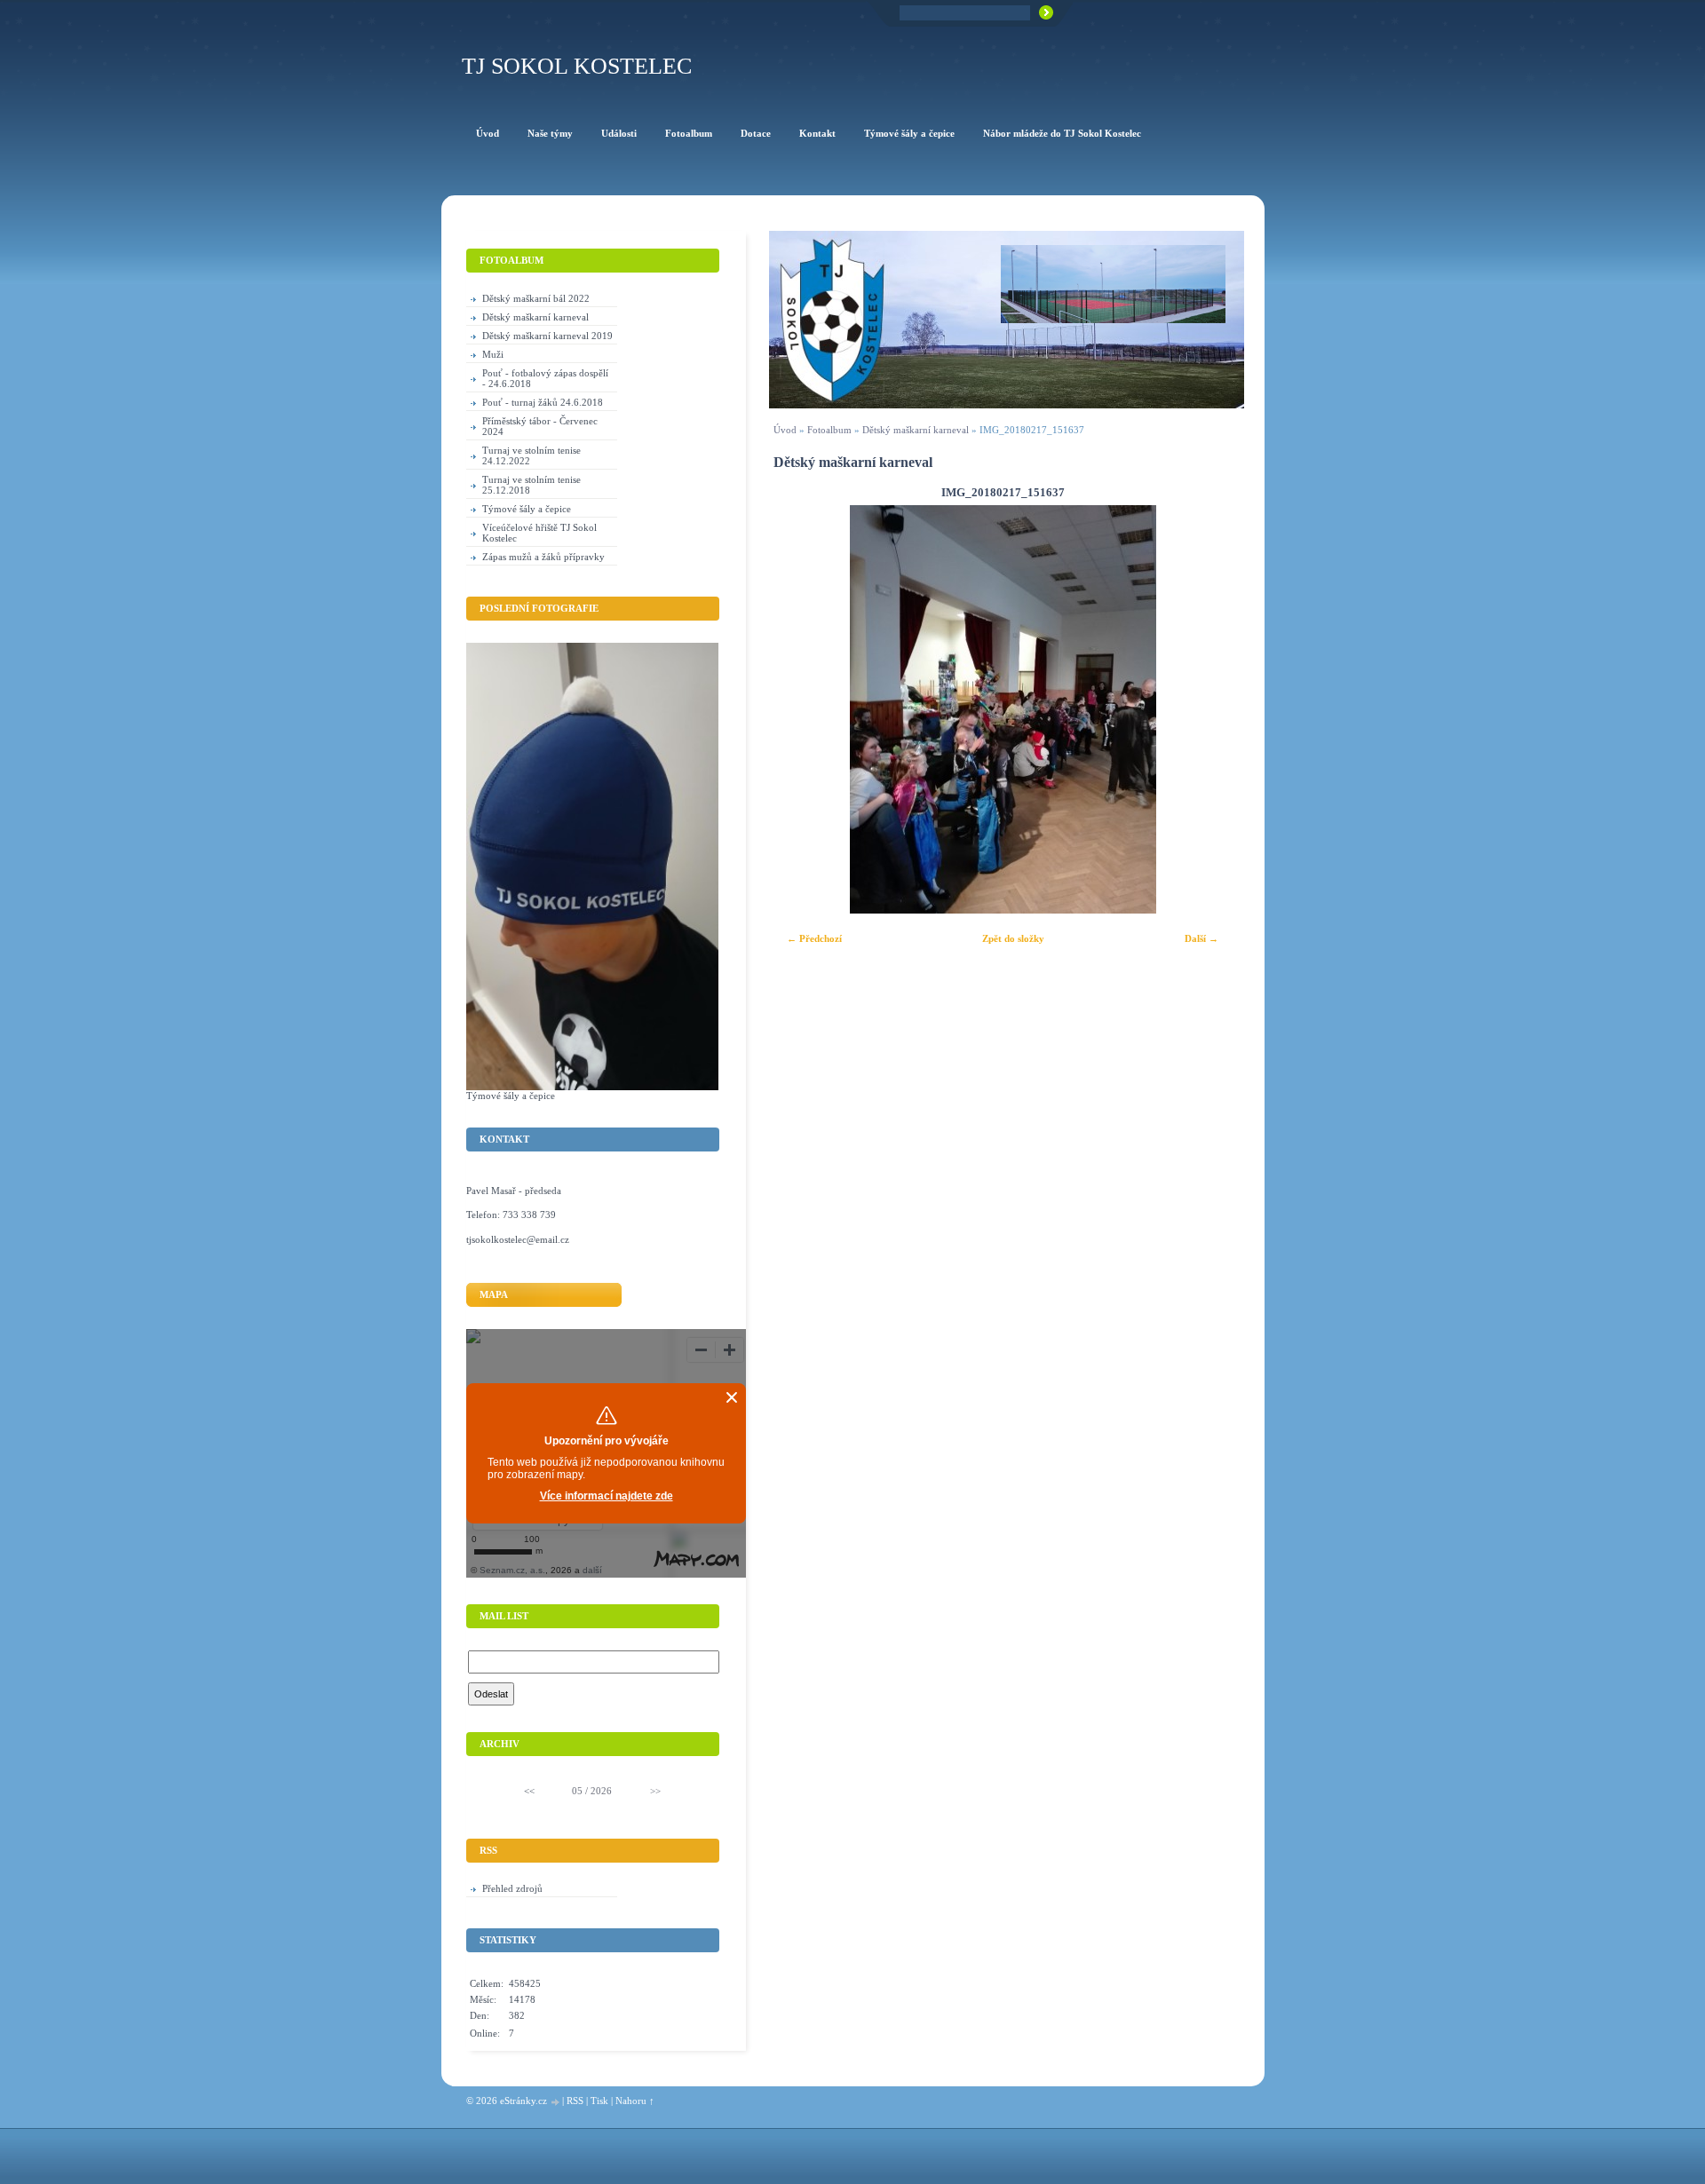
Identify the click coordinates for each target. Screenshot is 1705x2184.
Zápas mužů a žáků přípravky (543, 557)
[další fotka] (1207, 709)
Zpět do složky (1013, 938)
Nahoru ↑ (635, 2101)
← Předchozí (814, 938)
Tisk (599, 2101)
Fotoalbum (829, 430)
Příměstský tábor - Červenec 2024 (540, 426)
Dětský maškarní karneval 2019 (547, 336)
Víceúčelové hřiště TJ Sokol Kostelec (539, 533)
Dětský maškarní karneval (916, 430)
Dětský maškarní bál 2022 (536, 298)
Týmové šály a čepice (527, 509)
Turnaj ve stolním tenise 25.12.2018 (531, 485)
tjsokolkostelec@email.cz (518, 1239)
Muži (493, 354)
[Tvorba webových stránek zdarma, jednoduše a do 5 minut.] (556, 2102)
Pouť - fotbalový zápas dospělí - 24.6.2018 (545, 378)
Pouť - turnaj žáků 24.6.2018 (543, 402)
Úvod (785, 430)
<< (529, 1791)
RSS (575, 2101)
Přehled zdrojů (512, 1888)
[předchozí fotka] (798, 709)
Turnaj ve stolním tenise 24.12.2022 (531, 455)
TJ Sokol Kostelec (577, 66)
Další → (1201, 938)
